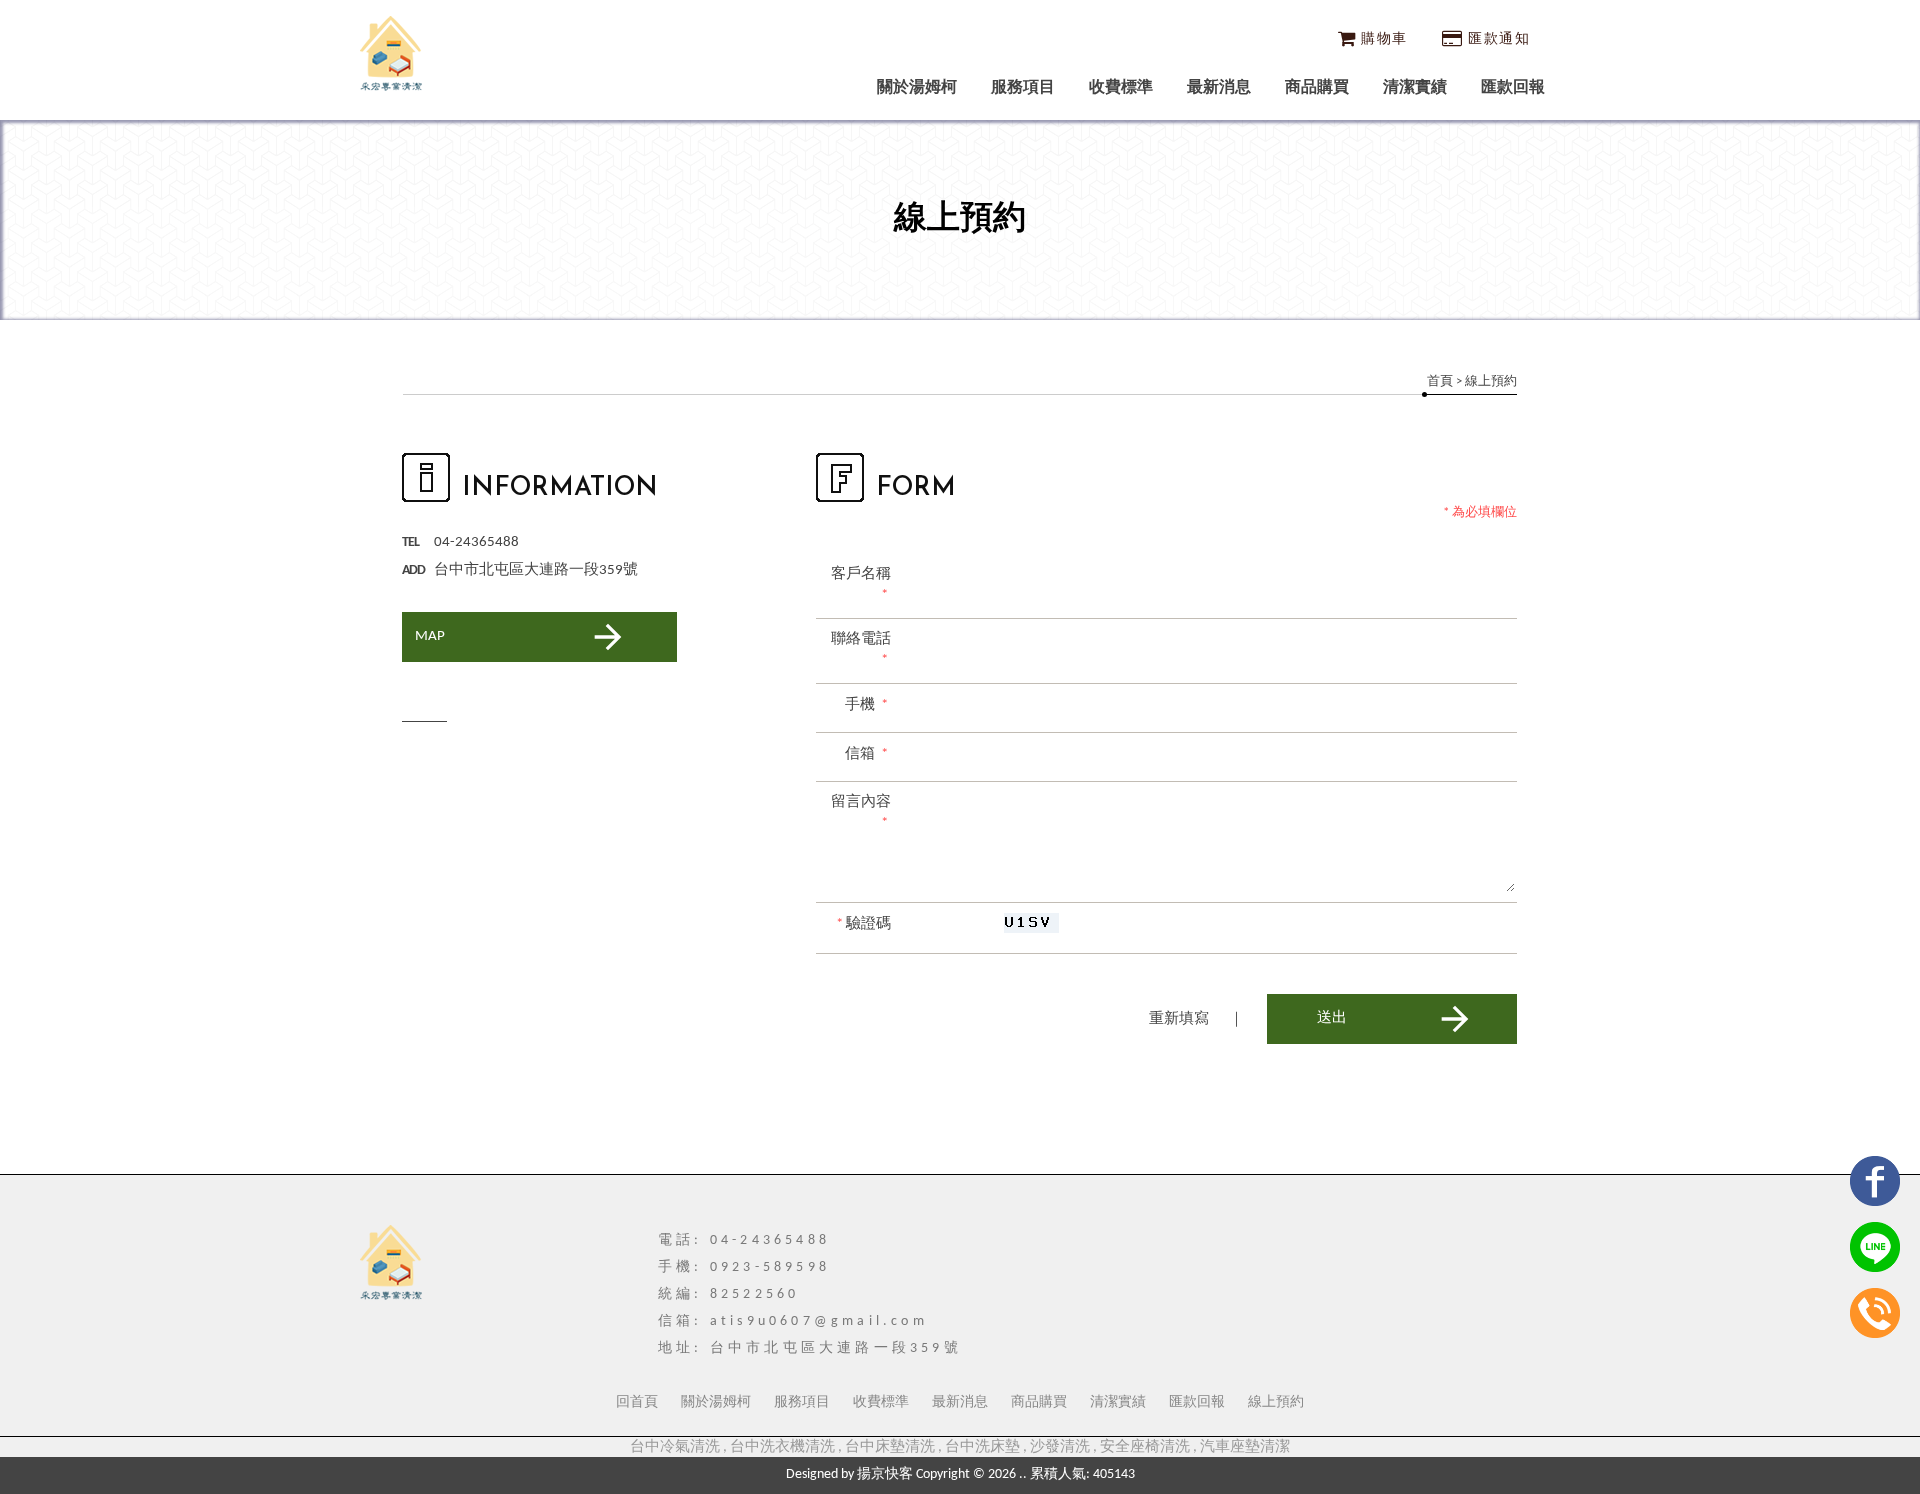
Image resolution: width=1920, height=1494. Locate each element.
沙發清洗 (1060, 1447)
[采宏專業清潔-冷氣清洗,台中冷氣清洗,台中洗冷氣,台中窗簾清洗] (391, 56)
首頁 (1440, 381)
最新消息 (1219, 88)
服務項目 (1023, 88)
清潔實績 (1415, 88)
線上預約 (1276, 1402)
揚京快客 (885, 1474)
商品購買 (1317, 88)
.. (1023, 1474)
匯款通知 (1499, 39)
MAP (430, 636)
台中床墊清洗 (890, 1447)
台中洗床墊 (982, 1447)
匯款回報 (1513, 88)
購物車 (1384, 39)
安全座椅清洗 (1145, 1447)
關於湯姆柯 (917, 88)
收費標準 (1121, 88)
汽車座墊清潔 (1245, 1447)
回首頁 (637, 1402)
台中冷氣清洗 (675, 1447)
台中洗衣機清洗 (782, 1447)
